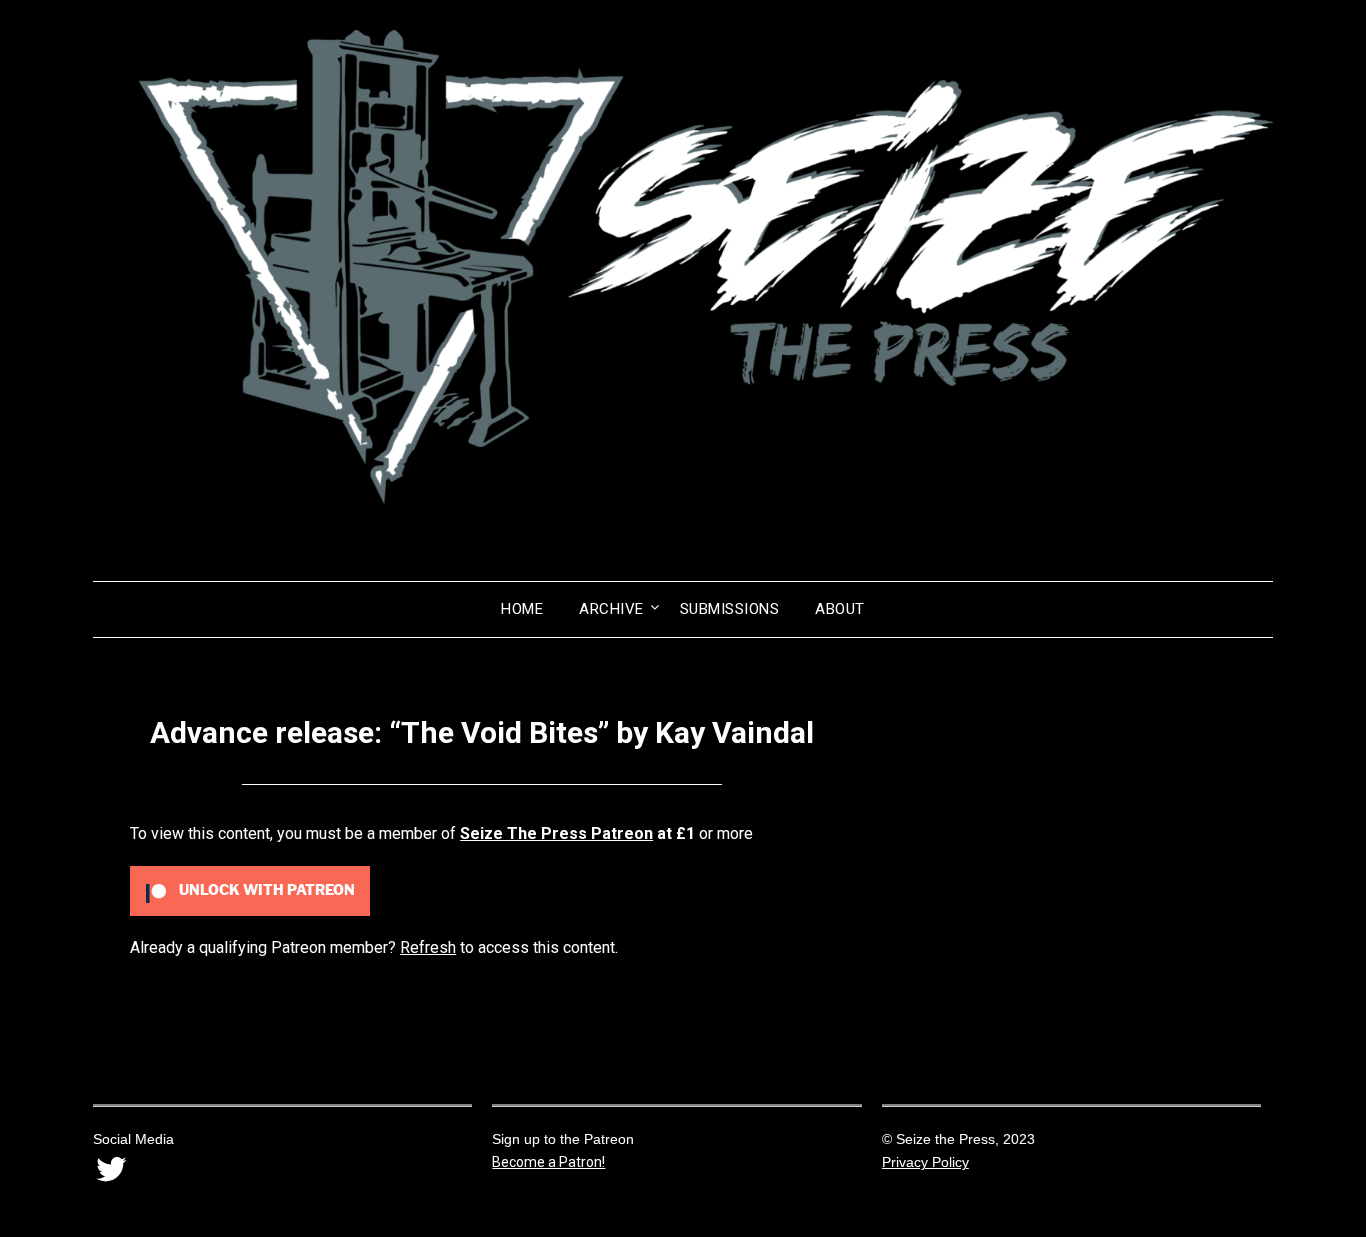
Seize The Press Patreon (556, 833)
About (840, 609)
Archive (611, 609)
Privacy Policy (925, 1162)
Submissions (730, 609)
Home (522, 609)
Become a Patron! (548, 1162)
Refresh (428, 947)
